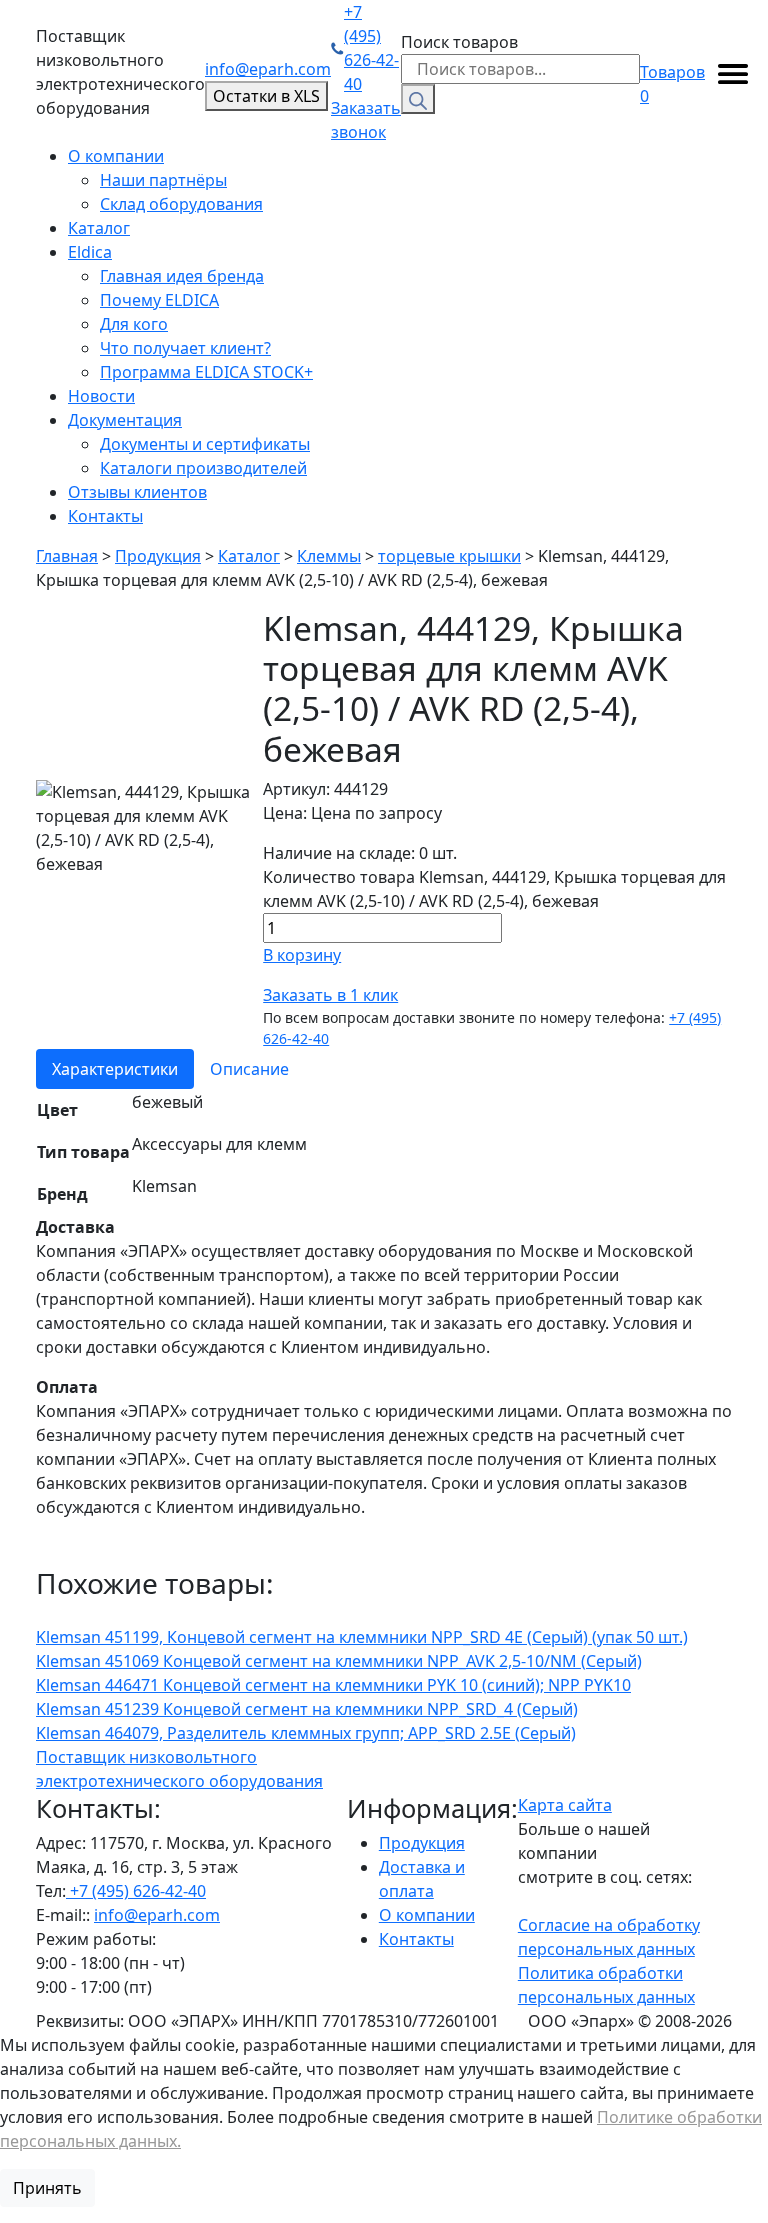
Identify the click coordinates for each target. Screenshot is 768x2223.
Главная (67, 556)
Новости (101, 396)
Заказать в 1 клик (330, 995)
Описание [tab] (249, 1069)
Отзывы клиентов (137, 492)
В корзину (302, 955)
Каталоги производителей (203, 468)
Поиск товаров (459, 42)
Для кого (134, 324)
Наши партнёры (163, 180)
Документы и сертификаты (205, 444)
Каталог (99, 228)
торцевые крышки (449, 556)
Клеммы (329, 556)
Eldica (90, 252)
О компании (116, 156)
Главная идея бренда (182, 276)
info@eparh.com (268, 69)
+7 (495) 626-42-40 (371, 48)
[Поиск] (418, 99)
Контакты (105, 516)
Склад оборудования (181, 204)
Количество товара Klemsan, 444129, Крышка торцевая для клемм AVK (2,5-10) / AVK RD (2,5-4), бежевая (494, 889)
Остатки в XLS (266, 96)
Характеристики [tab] (115, 1069)
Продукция (158, 556)
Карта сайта (565, 1805)
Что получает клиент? (185, 348)
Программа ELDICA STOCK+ (206, 372)
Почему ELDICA (159, 300)
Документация (125, 420)
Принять (47, 2188)
